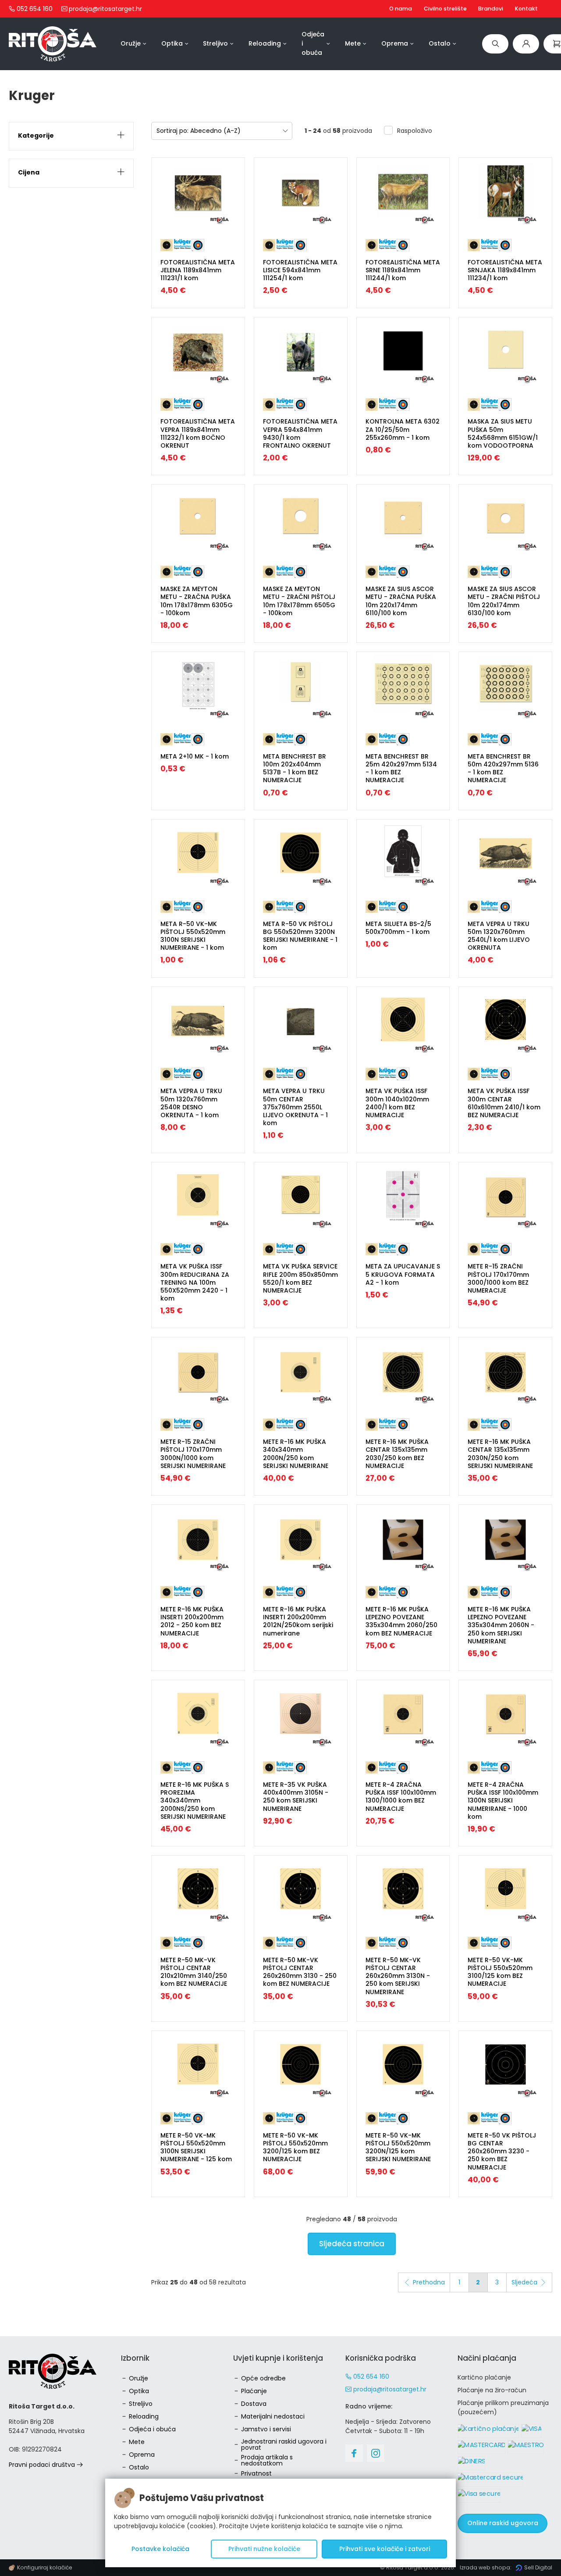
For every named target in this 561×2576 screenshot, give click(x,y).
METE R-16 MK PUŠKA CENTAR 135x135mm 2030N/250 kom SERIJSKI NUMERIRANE (500, 1454)
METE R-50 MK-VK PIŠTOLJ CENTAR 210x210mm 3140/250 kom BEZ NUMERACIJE (194, 1972)
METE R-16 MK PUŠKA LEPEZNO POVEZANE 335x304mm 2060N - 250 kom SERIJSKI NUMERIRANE (501, 1625)
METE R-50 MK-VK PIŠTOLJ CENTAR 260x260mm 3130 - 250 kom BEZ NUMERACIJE (300, 1972)
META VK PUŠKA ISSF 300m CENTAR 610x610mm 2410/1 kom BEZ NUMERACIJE (504, 1103)
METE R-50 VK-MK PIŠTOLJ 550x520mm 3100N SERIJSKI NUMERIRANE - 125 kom (196, 2147)
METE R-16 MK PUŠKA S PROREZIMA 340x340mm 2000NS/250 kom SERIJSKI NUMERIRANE (195, 1801)
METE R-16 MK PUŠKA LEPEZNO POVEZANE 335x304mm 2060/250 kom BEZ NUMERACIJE (401, 1621)
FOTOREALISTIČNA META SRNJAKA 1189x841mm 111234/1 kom (505, 270)
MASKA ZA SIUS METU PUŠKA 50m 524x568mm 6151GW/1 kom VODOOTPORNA (503, 433)
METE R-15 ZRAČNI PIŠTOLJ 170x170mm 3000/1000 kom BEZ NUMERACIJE (498, 1278)
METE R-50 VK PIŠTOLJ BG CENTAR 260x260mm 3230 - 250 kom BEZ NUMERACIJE (502, 2151)
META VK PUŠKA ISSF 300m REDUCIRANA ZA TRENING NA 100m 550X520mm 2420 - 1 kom (195, 1282)
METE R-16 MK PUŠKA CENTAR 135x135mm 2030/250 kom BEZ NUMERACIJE (397, 1454)
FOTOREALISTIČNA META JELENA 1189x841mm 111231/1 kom (198, 270)
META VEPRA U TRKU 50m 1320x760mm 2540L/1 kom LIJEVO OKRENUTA (499, 936)
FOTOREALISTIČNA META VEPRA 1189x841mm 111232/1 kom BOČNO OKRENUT (198, 433)
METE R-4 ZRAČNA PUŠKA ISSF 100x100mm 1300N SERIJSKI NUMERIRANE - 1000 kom (503, 1801)
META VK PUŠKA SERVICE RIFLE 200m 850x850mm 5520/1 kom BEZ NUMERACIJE (300, 1278)
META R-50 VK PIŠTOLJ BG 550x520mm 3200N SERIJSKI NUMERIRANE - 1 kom (300, 936)
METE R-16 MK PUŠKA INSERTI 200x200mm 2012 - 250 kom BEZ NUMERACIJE (192, 1621)
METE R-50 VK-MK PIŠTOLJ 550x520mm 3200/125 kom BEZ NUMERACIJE (295, 2147)
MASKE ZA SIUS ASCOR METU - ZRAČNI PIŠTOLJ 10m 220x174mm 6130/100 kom (504, 601)
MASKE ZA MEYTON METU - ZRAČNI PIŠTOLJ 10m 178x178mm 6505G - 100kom (299, 601)
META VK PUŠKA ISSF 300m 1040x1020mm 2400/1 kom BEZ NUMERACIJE (397, 1103)
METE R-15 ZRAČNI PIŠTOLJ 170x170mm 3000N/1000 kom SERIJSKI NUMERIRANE (193, 1454)
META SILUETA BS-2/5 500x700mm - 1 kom (398, 928)
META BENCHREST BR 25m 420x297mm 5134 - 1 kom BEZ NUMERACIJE (401, 768)
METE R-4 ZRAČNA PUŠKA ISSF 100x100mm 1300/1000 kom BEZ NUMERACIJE (401, 1797)
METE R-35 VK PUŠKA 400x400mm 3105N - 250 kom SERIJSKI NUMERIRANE (296, 1797)
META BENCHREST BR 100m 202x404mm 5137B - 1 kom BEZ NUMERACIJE (295, 768)
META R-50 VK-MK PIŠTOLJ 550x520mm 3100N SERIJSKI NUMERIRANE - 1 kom (193, 936)
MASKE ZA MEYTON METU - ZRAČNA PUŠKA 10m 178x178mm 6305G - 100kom (197, 601)
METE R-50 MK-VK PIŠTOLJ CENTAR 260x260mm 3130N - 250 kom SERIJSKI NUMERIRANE (398, 1976)
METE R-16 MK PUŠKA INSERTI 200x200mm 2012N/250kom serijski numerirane (298, 1621)
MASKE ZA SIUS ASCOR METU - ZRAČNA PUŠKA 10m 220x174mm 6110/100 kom (401, 601)
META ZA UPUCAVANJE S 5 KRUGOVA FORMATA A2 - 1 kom (403, 1274)
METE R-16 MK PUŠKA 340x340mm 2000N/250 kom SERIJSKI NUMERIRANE (296, 1454)
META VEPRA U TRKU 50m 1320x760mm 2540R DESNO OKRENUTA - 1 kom (191, 1103)
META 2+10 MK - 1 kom (195, 756)
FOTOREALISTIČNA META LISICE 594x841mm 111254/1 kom (300, 270)
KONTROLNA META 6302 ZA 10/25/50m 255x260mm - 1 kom (403, 429)
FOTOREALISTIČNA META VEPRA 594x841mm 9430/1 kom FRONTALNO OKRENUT (300, 433)
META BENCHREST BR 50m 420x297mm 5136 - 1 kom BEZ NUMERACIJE (503, 768)
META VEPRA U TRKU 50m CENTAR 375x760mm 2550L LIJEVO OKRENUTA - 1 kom (295, 1107)
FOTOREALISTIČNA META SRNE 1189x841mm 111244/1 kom (403, 270)
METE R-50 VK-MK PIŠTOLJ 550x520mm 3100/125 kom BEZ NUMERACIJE (500, 1972)
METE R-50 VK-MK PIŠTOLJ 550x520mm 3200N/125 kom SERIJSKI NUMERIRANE (398, 2147)
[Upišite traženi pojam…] (495, 44)
